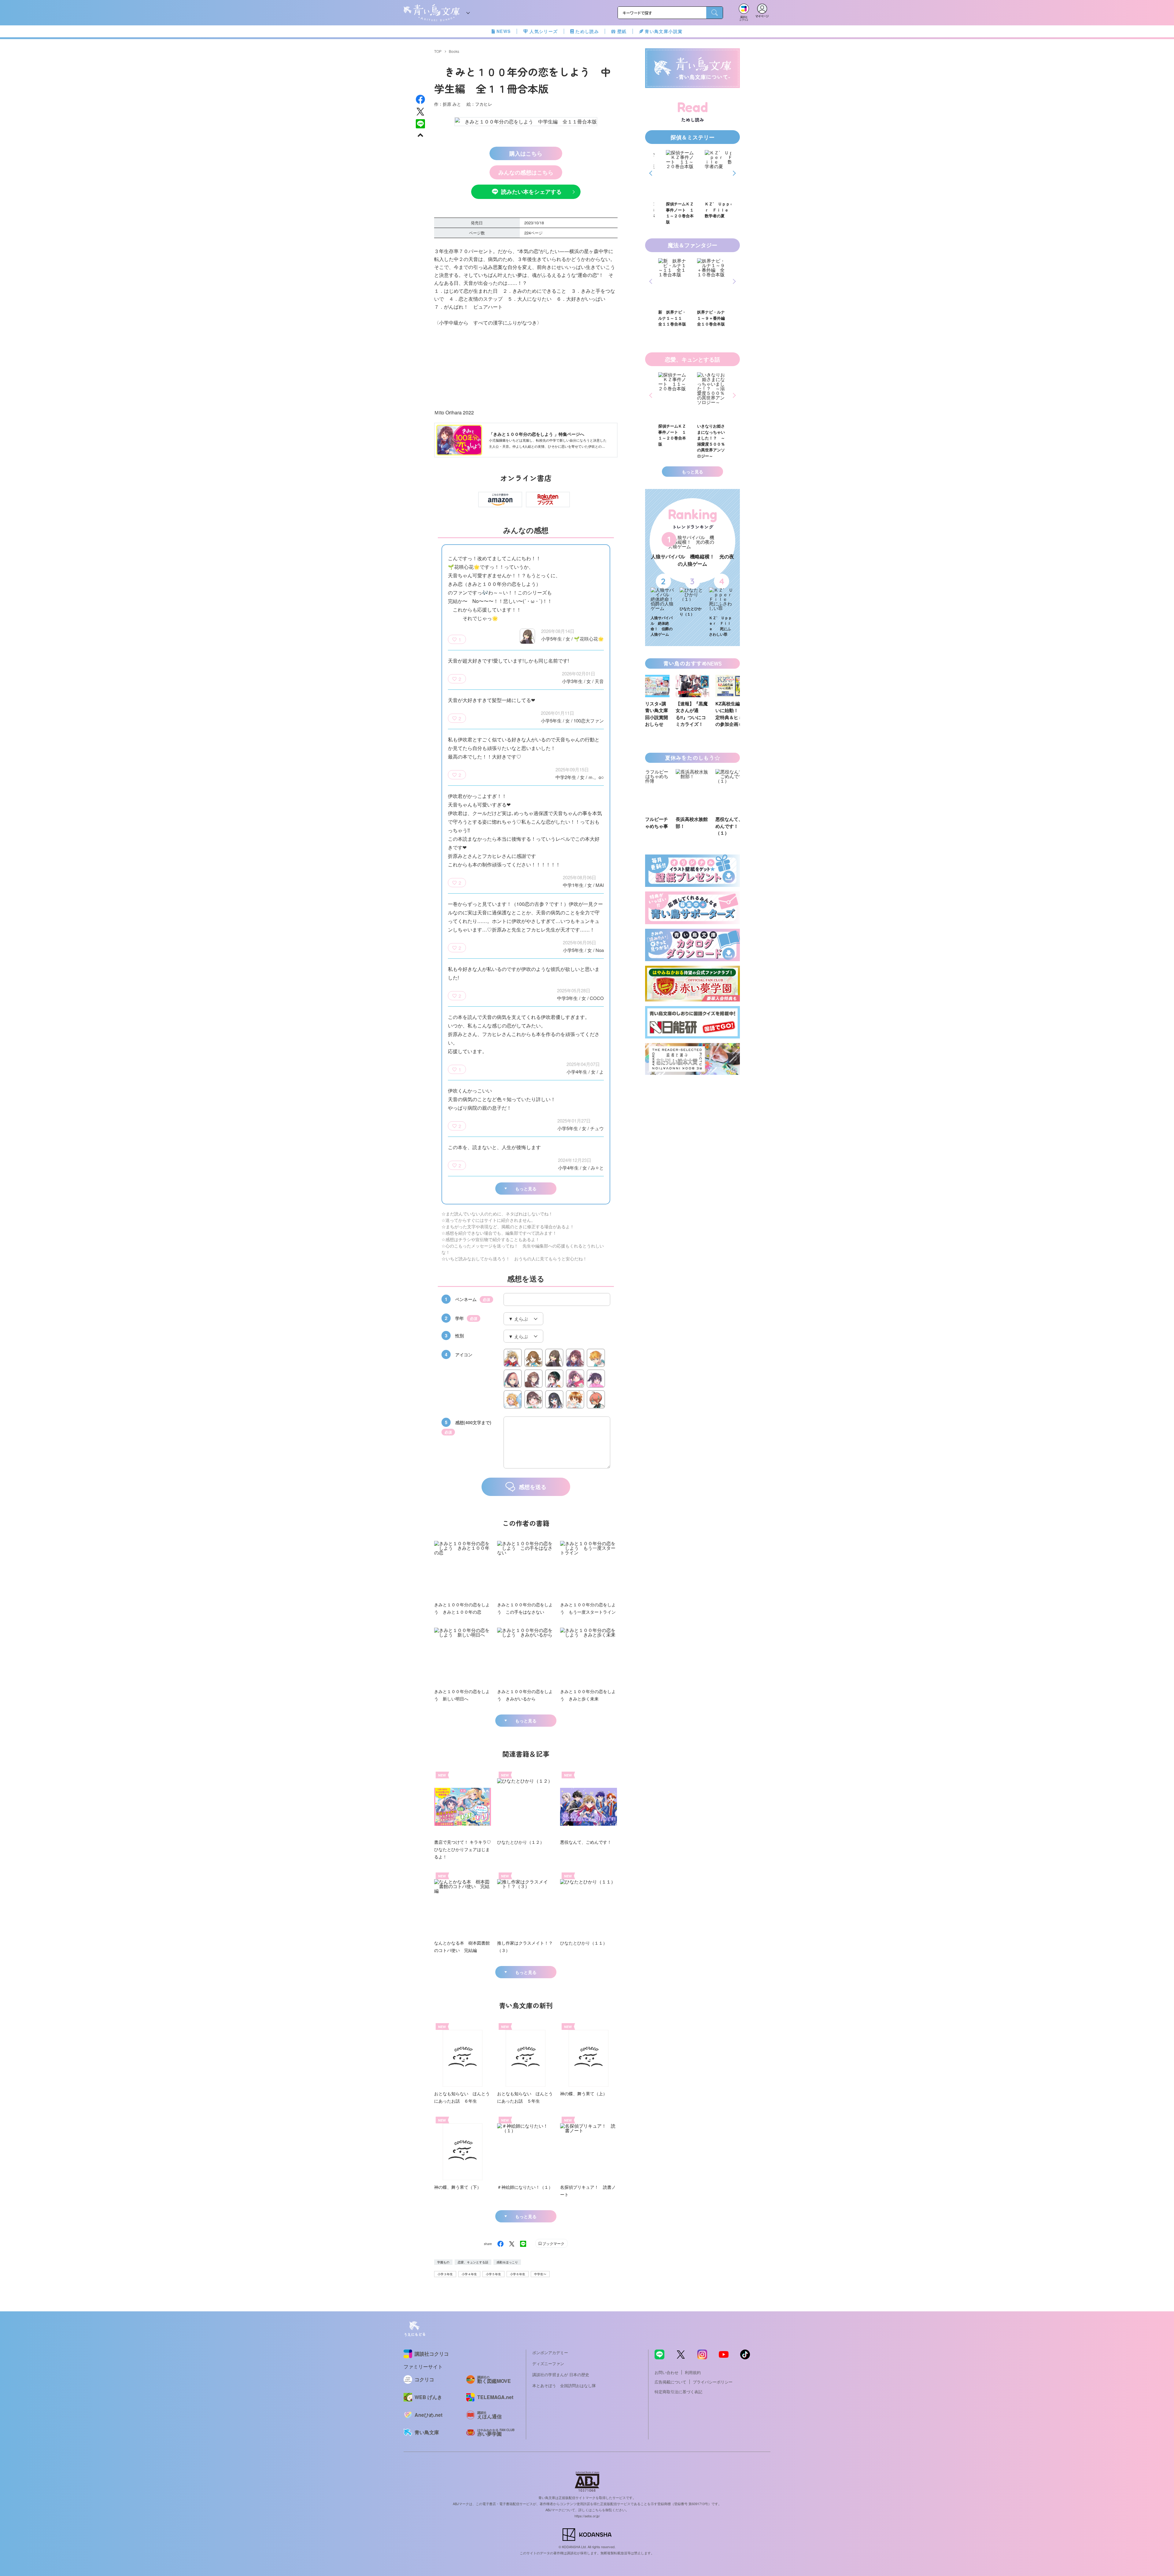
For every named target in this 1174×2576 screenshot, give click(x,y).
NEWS (504, 31)
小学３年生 (445, 2274)
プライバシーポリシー (713, 2382)
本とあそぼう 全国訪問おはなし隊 (564, 2385)
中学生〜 (540, 2274)
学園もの (443, 2262)
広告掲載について (670, 2382)
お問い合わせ (666, 2372)
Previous (652, 173)
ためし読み (587, 31)
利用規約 (693, 2372)
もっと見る (526, 1189)
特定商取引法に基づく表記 (678, 2392)
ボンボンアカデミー (550, 2352)
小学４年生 (469, 2274)
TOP (438, 51)
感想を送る (533, 1487)
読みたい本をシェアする (531, 192)
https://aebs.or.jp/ (587, 2516)
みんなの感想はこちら (526, 172)
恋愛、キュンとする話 (473, 2262)
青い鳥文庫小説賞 (664, 31)
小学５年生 (493, 2274)
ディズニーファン (548, 2363)
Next (733, 173)
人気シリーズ (544, 31)
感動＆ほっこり (507, 2262)
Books (454, 51)
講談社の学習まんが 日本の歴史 (561, 2374)
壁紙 (622, 31)
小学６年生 (518, 2274)
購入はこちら (526, 153)
